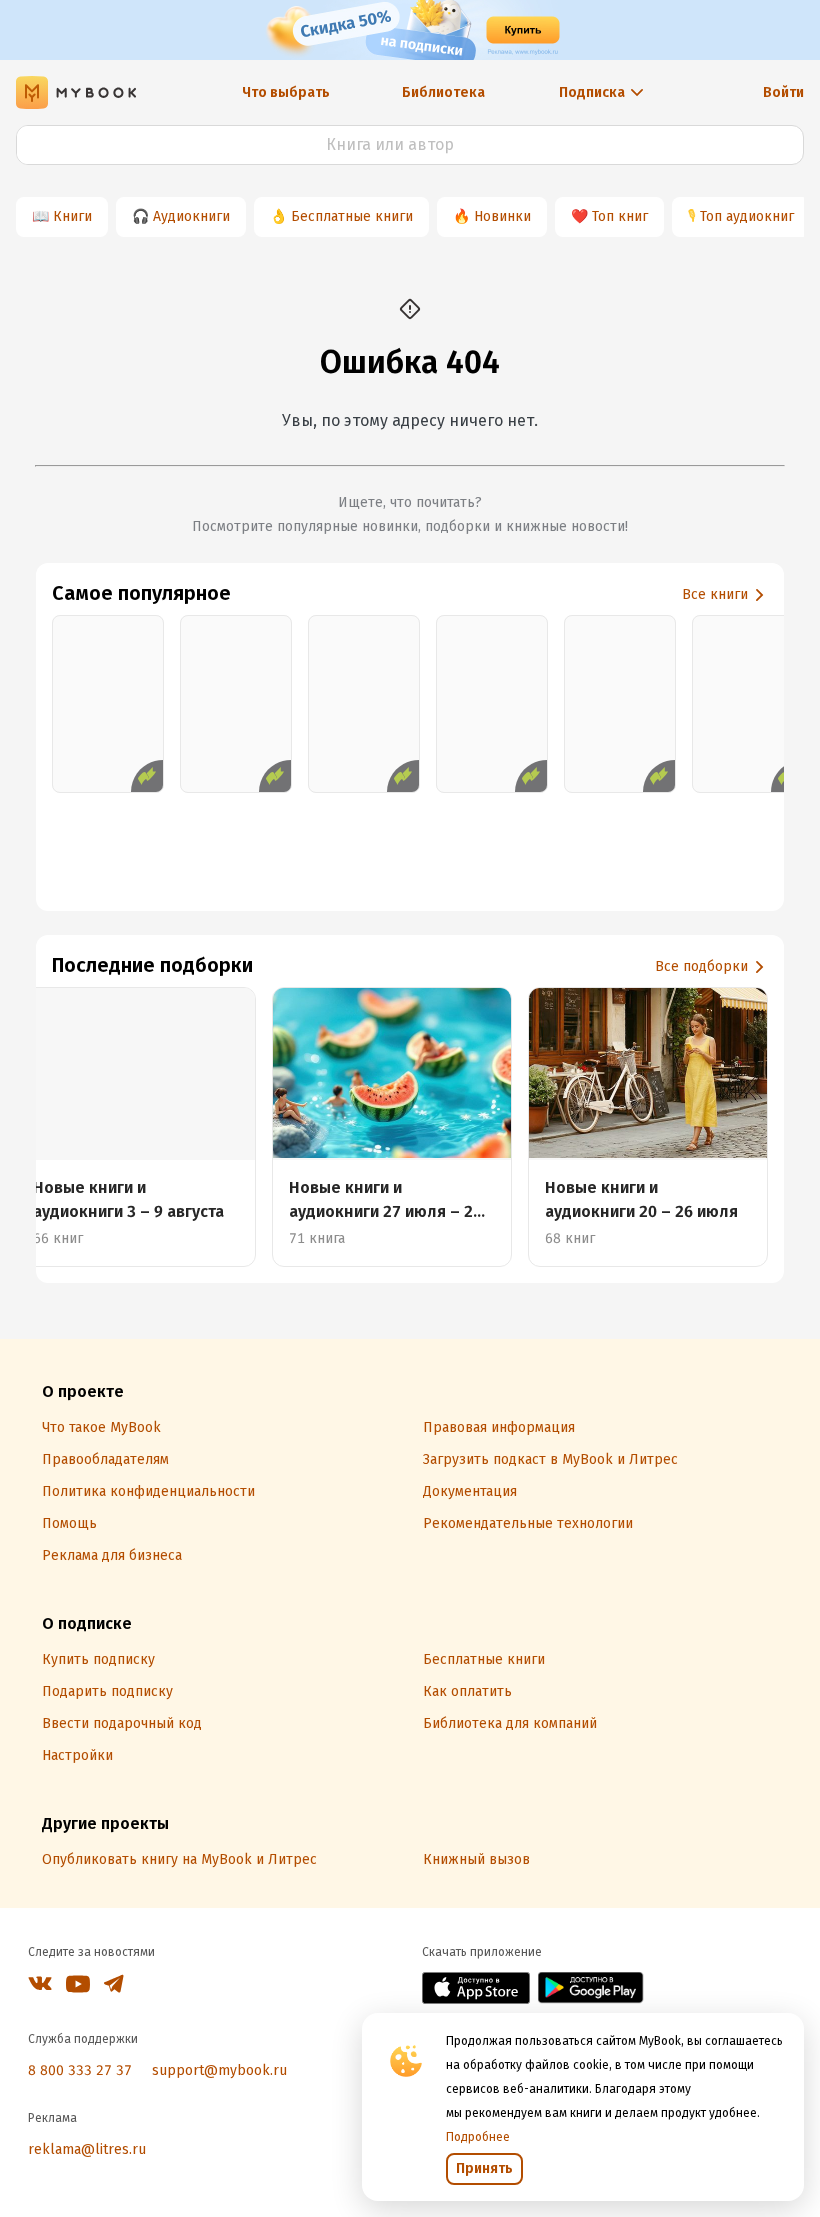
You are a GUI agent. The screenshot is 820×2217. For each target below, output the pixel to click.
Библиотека (443, 92)
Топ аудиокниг (747, 216)
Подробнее (478, 2137)
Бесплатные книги (352, 216)
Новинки (502, 216)
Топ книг (620, 216)
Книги (72, 216)
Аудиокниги (191, 216)
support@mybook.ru (219, 2070)
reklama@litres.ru (87, 2149)
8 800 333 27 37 (80, 2070)
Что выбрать (286, 92)
